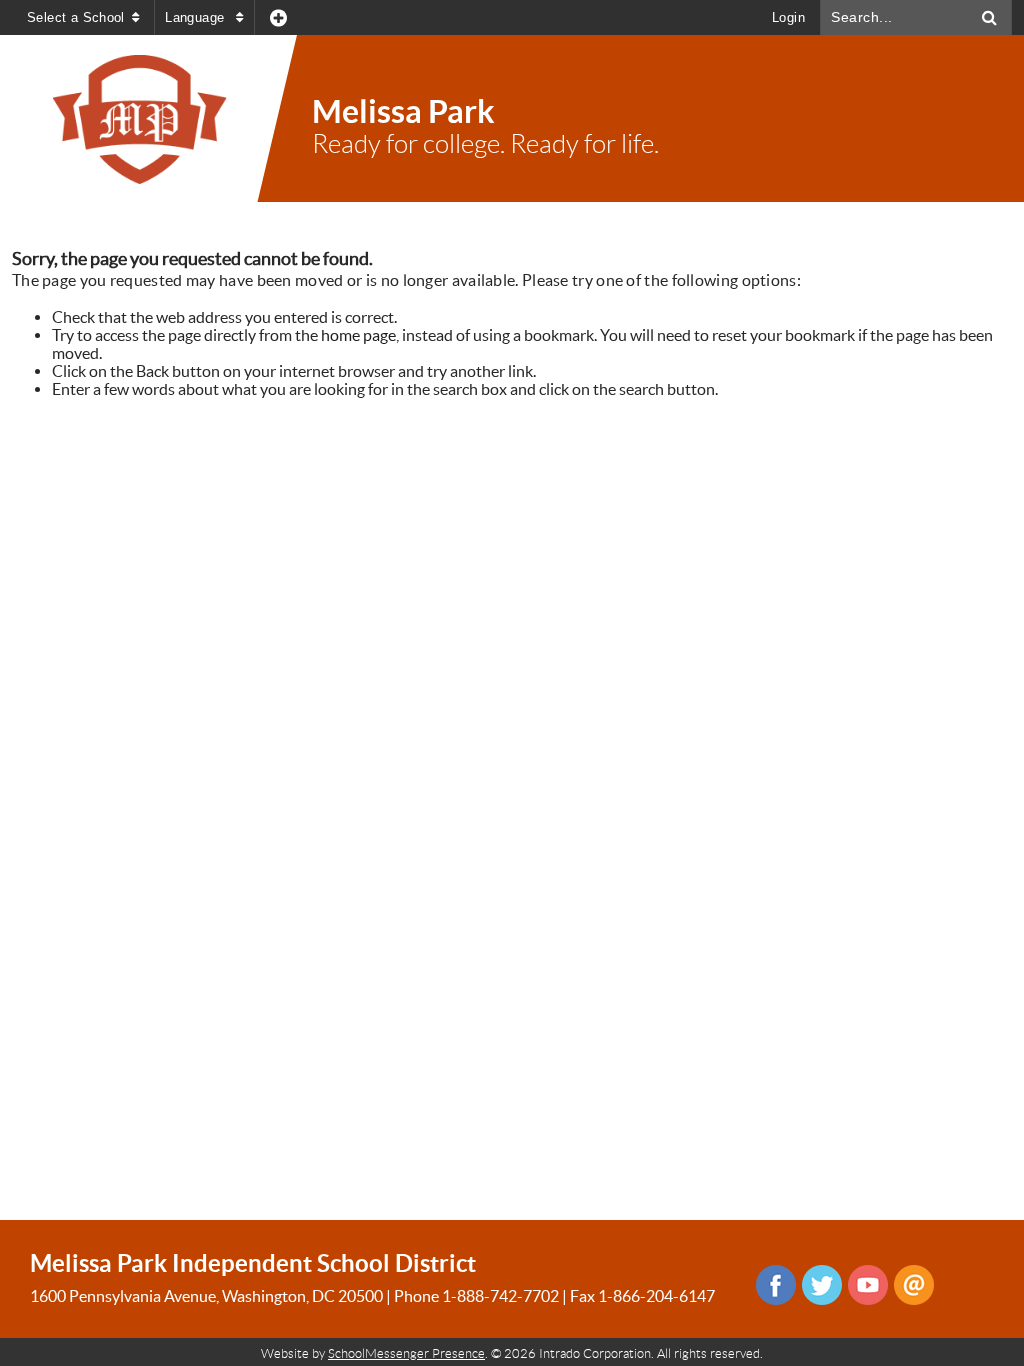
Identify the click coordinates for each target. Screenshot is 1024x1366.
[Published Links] (278, 17)
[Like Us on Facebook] (776, 1285)
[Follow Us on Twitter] (822, 1285)
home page (358, 335)
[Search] (990, 17)
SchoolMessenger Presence (406, 1353)
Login (788, 17)
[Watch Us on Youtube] (868, 1285)
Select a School (76, 17)
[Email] (914, 1285)
